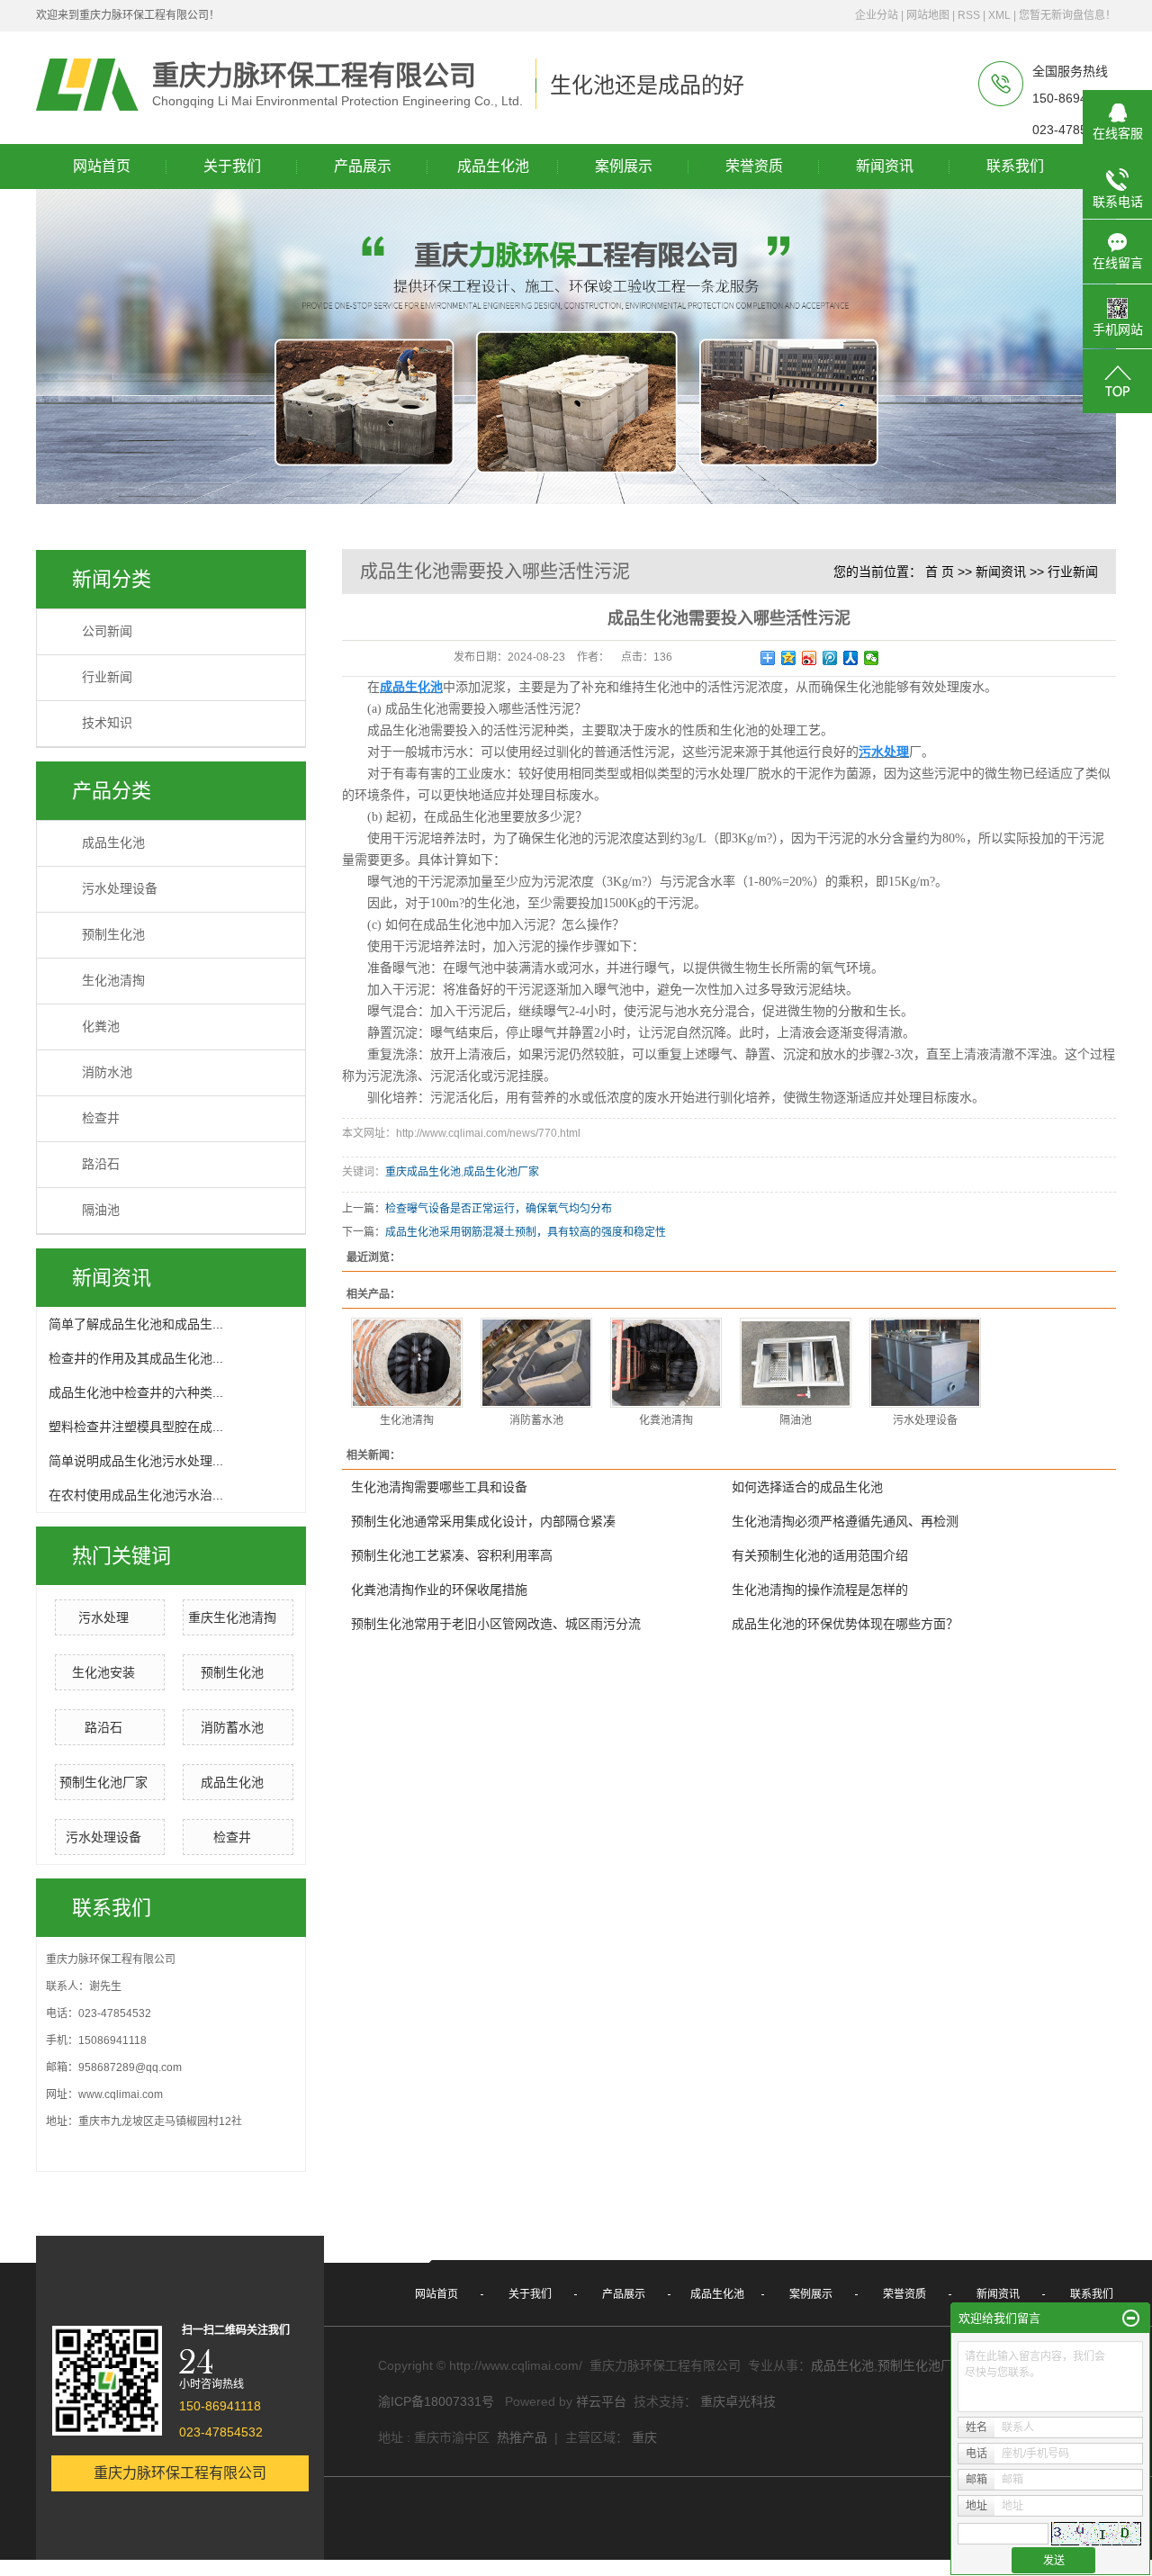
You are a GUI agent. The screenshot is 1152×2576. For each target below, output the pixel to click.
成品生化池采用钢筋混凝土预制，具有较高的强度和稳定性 (526, 1232)
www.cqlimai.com (121, 2094)
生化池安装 (103, 1672)
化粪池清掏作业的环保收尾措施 (439, 1590)
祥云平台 (601, 2401)
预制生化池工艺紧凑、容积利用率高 (452, 1555)
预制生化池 (113, 935)
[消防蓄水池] (536, 1363)
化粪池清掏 (666, 1420)
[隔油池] (796, 1363)
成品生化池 (113, 843)
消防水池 (107, 1072)
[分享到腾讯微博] (830, 658)
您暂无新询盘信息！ (1067, 15)
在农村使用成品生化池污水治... (136, 1495)
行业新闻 (107, 677)
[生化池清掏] (407, 1363)
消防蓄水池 (232, 1727)
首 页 (940, 572)
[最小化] (1131, 2319)
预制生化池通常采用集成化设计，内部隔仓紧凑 (483, 1521)
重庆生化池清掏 (232, 1617)
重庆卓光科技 (738, 2401)
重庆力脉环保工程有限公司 (180, 2473)
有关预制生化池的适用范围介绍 (820, 1555)
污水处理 (103, 1617)
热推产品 (522, 2437)
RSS (969, 15)
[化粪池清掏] (666, 1363)
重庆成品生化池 (423, 1172)
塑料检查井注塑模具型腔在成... (136, 1427)
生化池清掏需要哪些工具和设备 (439, 1487)
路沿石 (101, 1164)
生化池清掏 (113, 981)
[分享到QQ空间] (789, 658)
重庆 (644, 2437)
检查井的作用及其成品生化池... (136, 1358)
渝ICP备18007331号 (436, 2401)
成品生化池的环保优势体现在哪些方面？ (845, 1624)
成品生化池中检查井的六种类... (136, 1392)
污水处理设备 (120, 889)
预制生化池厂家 (103, 1782)
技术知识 (107, 723)
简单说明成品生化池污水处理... (136, 1461)
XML (999, 15)
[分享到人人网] (851, 658)
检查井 (101, 1118)
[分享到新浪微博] (810, 658)
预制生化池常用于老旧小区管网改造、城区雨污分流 (496, 1624)
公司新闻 (107, 631)
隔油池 (101, 1210)
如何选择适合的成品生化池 (807, 1487)
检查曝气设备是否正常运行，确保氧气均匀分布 (499, 1209)
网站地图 (928, 15)
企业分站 (877, 15)
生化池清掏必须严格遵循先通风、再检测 (845, 1521)
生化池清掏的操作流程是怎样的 (820, 1590)
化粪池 (101, 1027)
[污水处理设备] (925, 1363)
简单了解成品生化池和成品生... (136, 1324)
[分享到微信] (872, 658)
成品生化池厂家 (501, 1172)
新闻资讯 (1001, 572)
